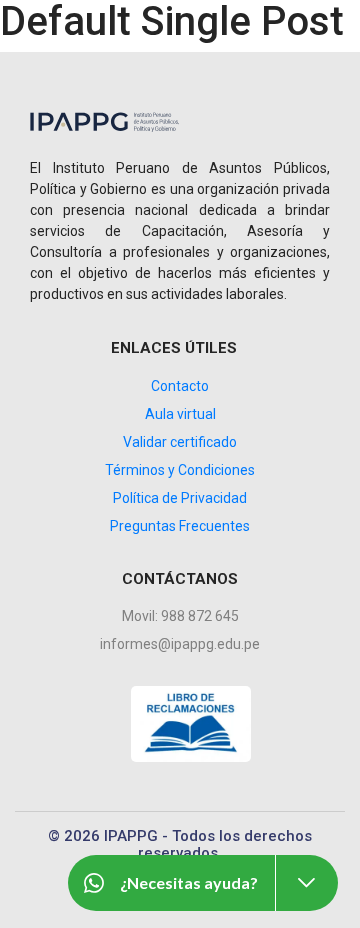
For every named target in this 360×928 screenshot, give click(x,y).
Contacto (180, 386)
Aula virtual (180, 414)
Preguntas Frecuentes (180, 526)
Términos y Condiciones (180, 470)
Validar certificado (180, 442)
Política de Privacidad (180, 498)
